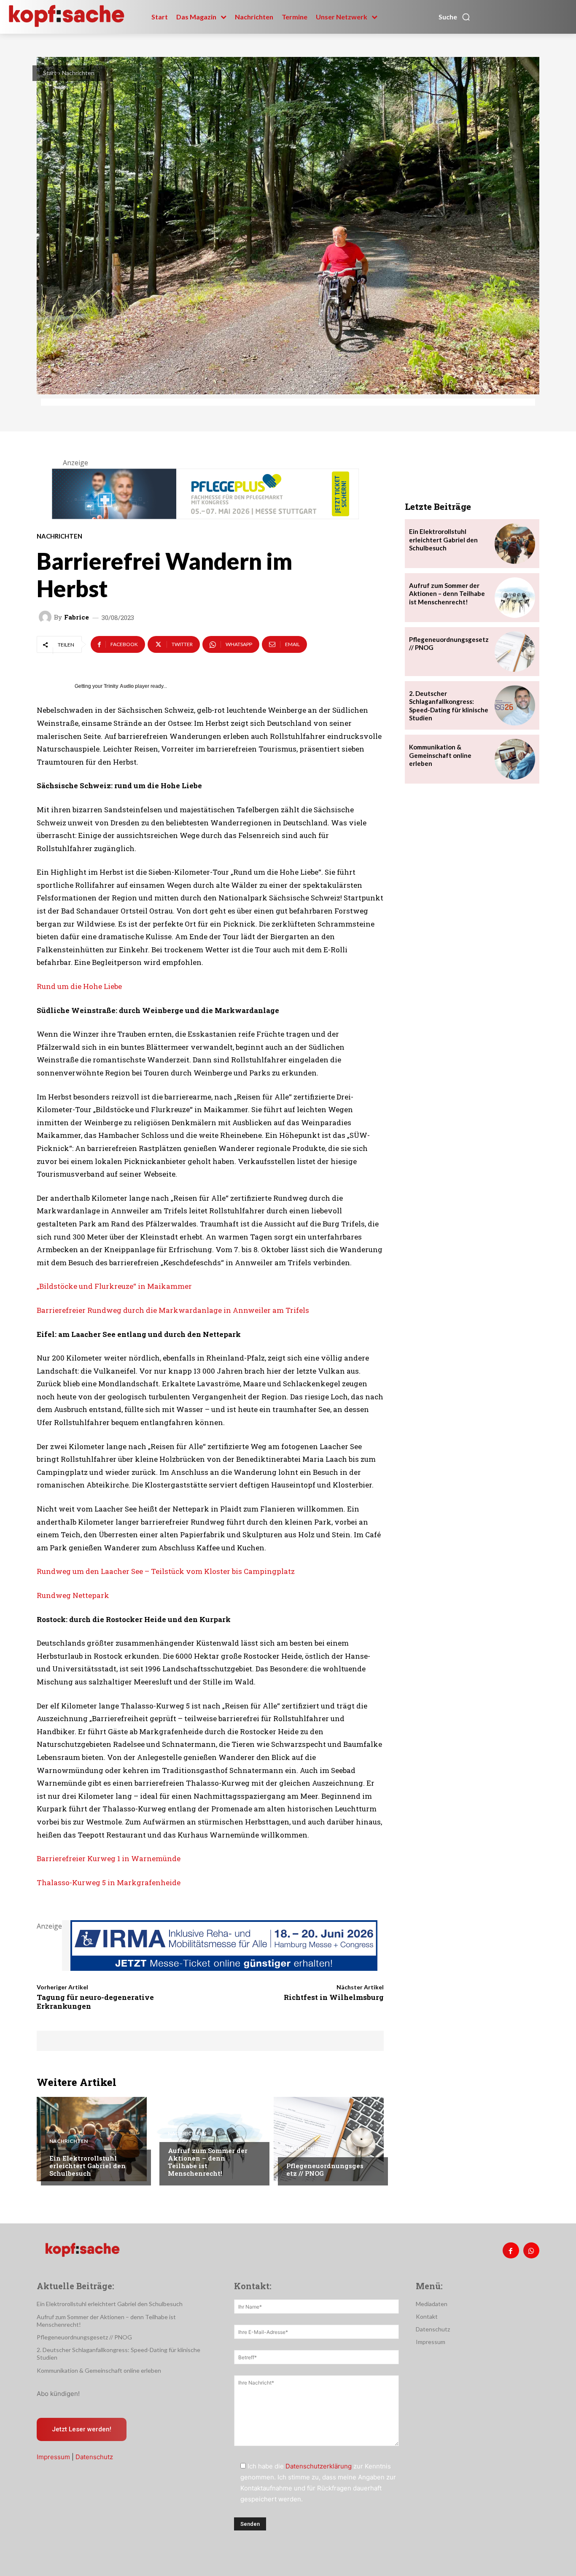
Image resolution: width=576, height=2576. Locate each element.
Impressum (53, 2457)
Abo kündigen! (58, 2394)
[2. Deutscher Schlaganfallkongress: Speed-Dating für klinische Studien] (515, 706)
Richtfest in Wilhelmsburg (334, 1997)
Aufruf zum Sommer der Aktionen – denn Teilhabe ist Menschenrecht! (208, 2162)
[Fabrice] (46, 617)
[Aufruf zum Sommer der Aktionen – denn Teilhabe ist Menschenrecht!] (210, 2139)
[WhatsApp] (531, 2250)
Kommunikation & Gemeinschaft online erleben (440, 755)
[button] (455, 17)
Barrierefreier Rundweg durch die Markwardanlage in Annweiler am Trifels (173, 1310)
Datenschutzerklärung (319, 2466)
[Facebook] (511, 2250)
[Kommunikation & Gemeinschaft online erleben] (515, 759)
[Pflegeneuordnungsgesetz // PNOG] (329, 2139)
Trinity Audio (119, 686)
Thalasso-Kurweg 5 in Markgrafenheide (109, 1882)
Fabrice (77, 617)
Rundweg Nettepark (73, 1595)
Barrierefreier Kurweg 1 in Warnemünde (109, 1858)
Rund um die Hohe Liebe (79, 986)
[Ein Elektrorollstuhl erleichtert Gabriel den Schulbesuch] (92, 2139)
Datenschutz (94, 2457)
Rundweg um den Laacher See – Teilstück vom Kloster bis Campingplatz (166, 1571)
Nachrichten (78, 73)
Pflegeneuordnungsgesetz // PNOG (325, 2169)
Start (50, 73)
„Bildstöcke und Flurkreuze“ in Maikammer (114, 1286)
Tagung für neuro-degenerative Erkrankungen (95, 2001)
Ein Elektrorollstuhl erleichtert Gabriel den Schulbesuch (87, 2166)
